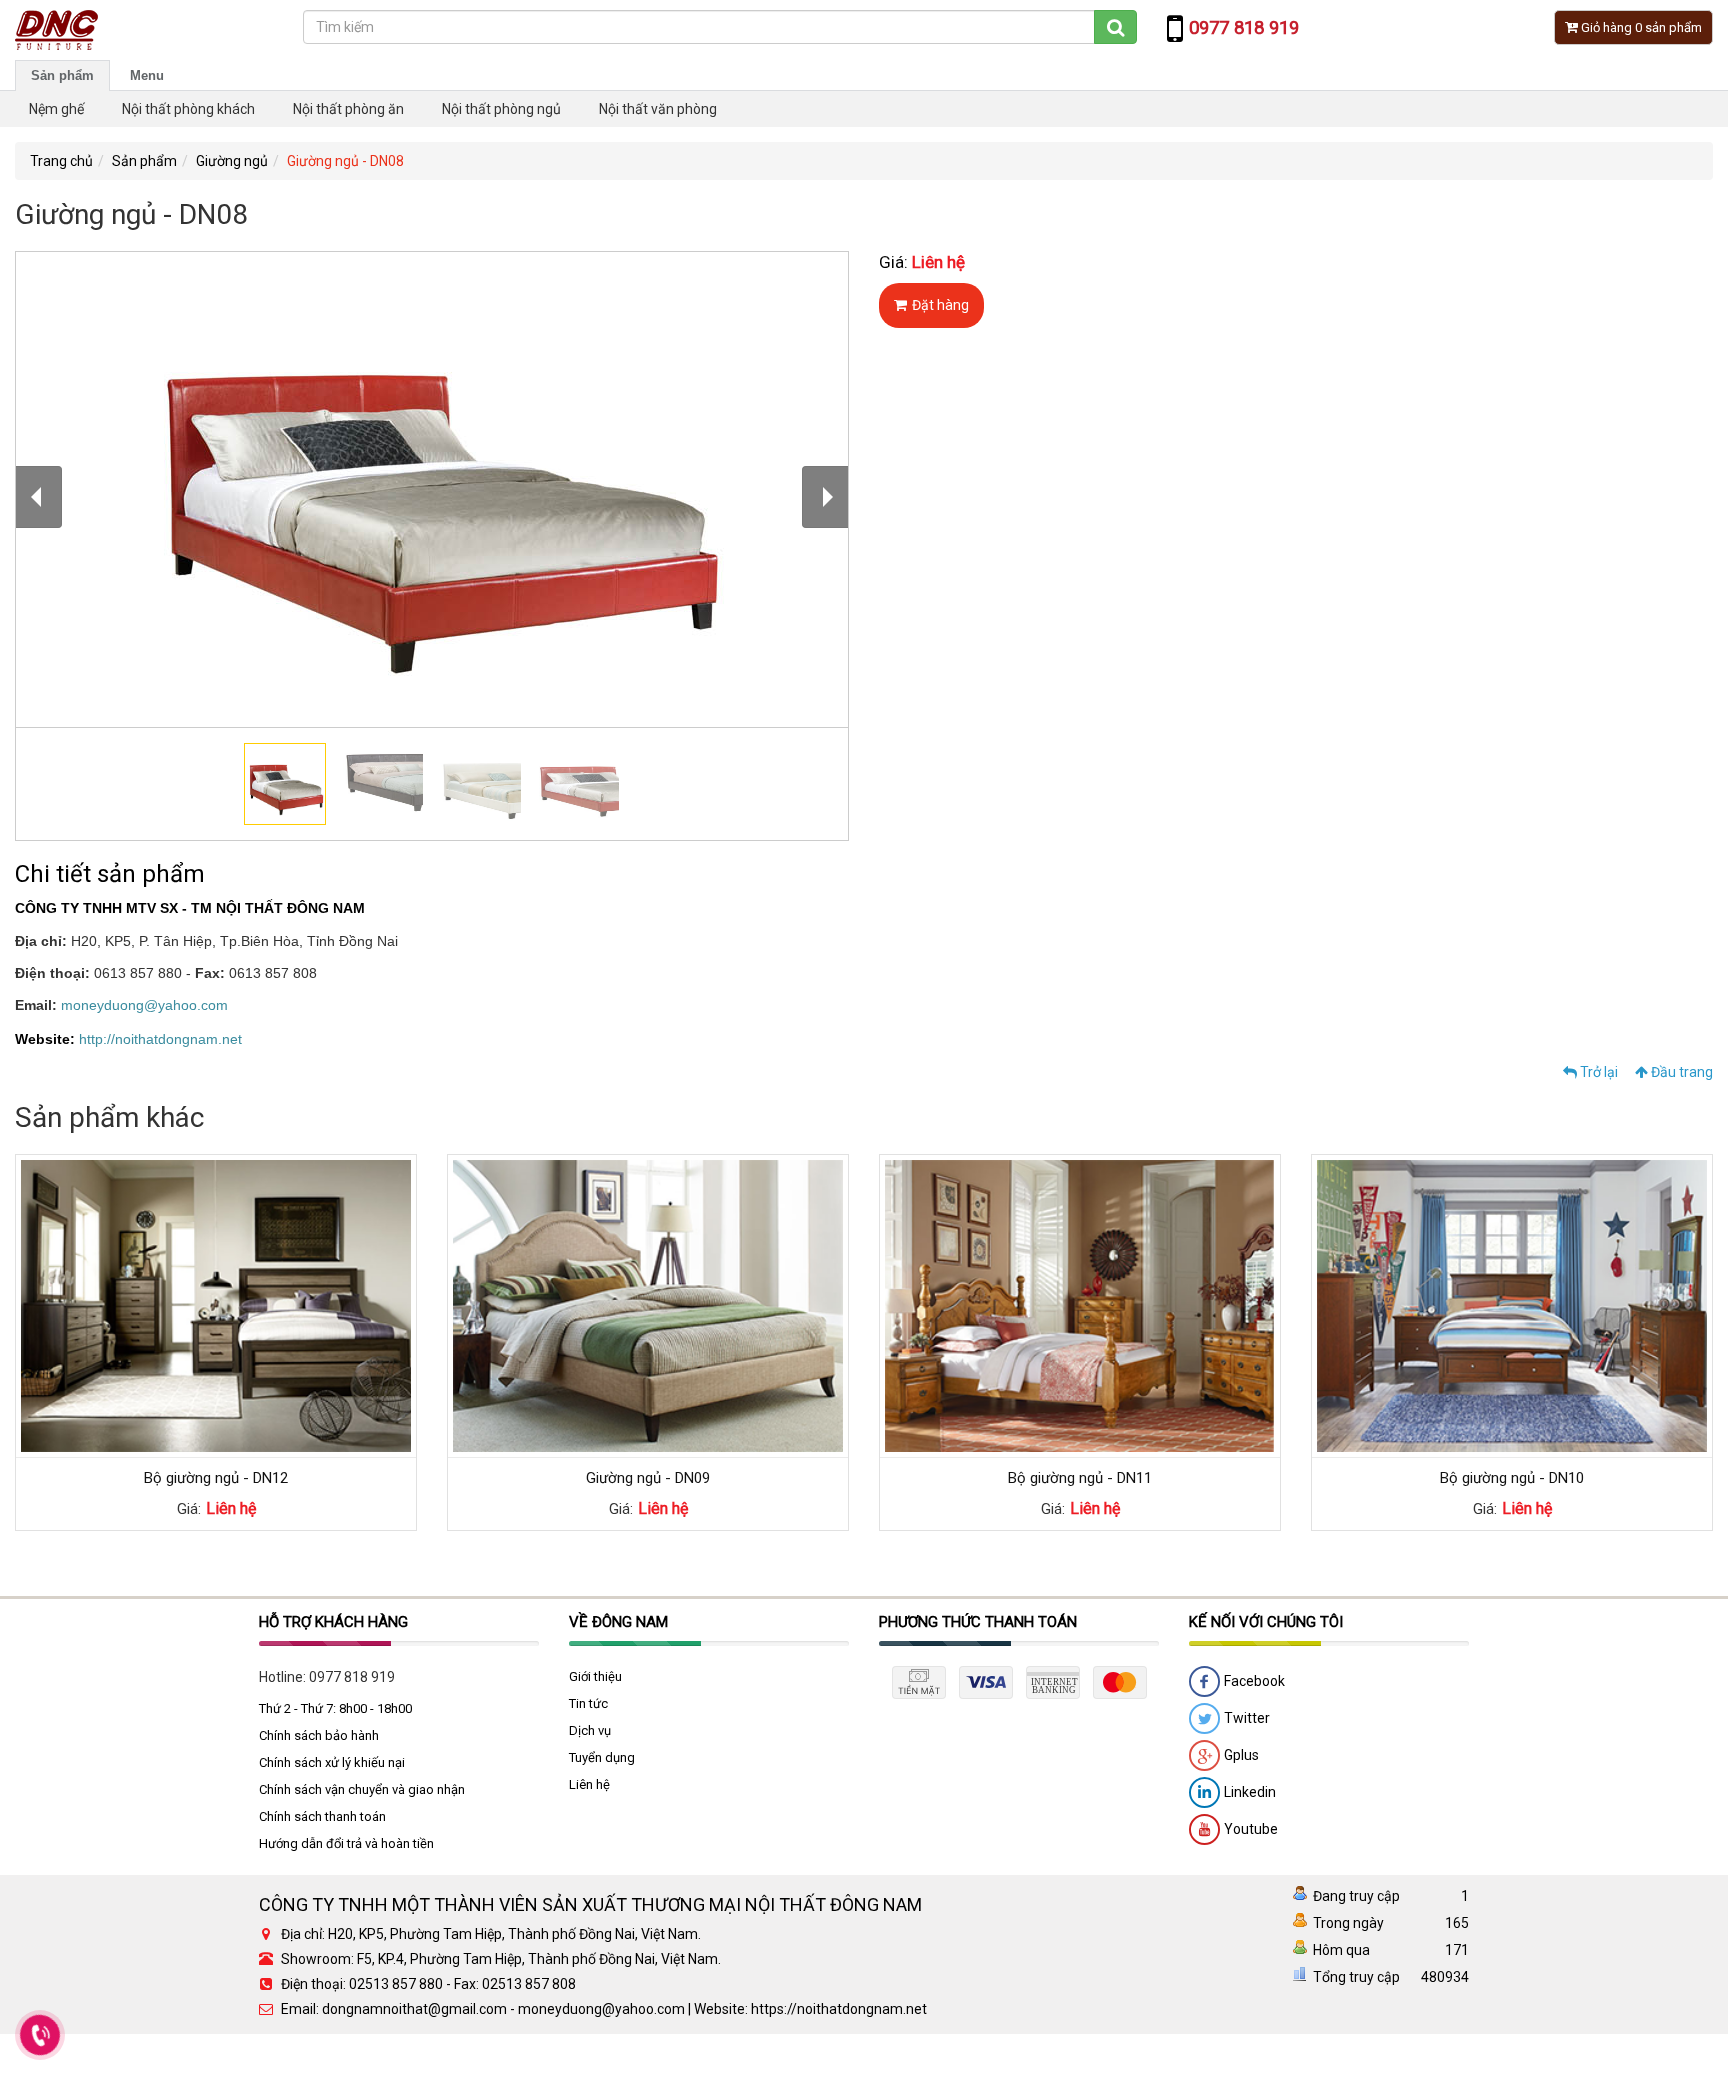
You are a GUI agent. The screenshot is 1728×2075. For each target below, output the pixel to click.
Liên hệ (589, 1784)
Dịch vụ (590, 1730)
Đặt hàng (940, 305)
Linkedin (1248, 1791)
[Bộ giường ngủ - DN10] (1512, 1305)
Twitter (1245, 1717)
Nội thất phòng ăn (348, 109)
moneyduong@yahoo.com (144, 1005)
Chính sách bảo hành (319, 1735)
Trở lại (1597, 1072)
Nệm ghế (56, 109)
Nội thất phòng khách (188, 109)
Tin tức (588, 1703)
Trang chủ (61, 161)
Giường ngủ (232, 161)
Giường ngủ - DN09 (648, 1478)
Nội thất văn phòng (658, 109)
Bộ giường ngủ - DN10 (1512, 1478)
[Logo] (56, 29)
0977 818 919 (352, 1677)
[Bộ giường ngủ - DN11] (1080, 1305)
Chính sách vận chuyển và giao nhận (362, 1789)
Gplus (1240, 1754)
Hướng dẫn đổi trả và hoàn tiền (346, 1843)
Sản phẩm (62, 75)
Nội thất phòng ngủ (501, 109)
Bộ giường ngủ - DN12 (216, 1478)
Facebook (1253, 1680)
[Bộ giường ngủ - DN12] (216, 1305)
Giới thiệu (595, 1676)
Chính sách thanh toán (322, 1816)
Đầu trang (1680, 1072)
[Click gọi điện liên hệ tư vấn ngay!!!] (39, 2035)
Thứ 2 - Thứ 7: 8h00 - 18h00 (335, 1708)
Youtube (1249, 1828)
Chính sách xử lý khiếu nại (332, 1762)
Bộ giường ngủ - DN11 (1080, 1478)
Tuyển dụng (602, 1757)
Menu (147, 75)
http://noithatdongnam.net (160, 1039)
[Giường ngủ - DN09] (648, 1305)
